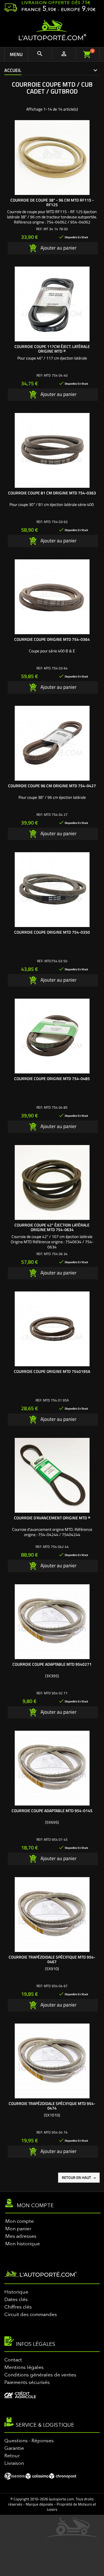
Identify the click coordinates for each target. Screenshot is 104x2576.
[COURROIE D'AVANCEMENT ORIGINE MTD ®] (52, 1475)
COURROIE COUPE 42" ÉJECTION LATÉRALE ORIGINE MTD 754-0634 (52, 1227)
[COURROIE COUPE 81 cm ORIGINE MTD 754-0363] (52, 450)
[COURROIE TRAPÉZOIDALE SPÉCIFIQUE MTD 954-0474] (52, 2061)
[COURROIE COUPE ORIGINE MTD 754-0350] (52, 890)
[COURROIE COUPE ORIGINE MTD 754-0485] (52, 1036)
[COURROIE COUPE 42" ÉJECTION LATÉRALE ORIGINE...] (52, 1182)
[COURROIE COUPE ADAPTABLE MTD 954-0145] (52, 1768)
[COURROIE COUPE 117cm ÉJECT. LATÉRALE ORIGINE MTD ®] (52, 304)
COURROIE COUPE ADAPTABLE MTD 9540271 (52, 1664)
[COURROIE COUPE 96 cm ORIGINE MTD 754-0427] (52, 743)
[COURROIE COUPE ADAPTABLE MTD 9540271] (52, 1622)
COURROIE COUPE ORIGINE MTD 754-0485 (52, 1078)
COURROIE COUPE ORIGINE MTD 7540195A (52, 1371)
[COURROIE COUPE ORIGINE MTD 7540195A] (52, 1329)
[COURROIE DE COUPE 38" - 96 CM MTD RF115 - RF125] (52, 158)
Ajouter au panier (58, 248)
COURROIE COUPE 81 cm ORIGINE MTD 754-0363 (52, 493)
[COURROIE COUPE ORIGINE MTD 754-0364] (52, 597)
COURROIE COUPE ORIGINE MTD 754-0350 (52, 932)
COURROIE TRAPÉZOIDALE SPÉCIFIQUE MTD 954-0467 (52, 1959)
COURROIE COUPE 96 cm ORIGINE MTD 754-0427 (52, 786)
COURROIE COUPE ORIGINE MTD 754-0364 (52, 639)
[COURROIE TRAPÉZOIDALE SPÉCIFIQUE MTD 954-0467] (52, 1915)
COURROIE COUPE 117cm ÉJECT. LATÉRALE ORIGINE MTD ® (52, 349)
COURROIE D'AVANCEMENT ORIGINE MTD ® (52, 1518)
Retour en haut (79, 2177)
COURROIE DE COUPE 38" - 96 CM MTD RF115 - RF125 (52, 202)
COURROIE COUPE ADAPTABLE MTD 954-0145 (52, 1811)
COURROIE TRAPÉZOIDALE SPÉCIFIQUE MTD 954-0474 (52, 2106)
